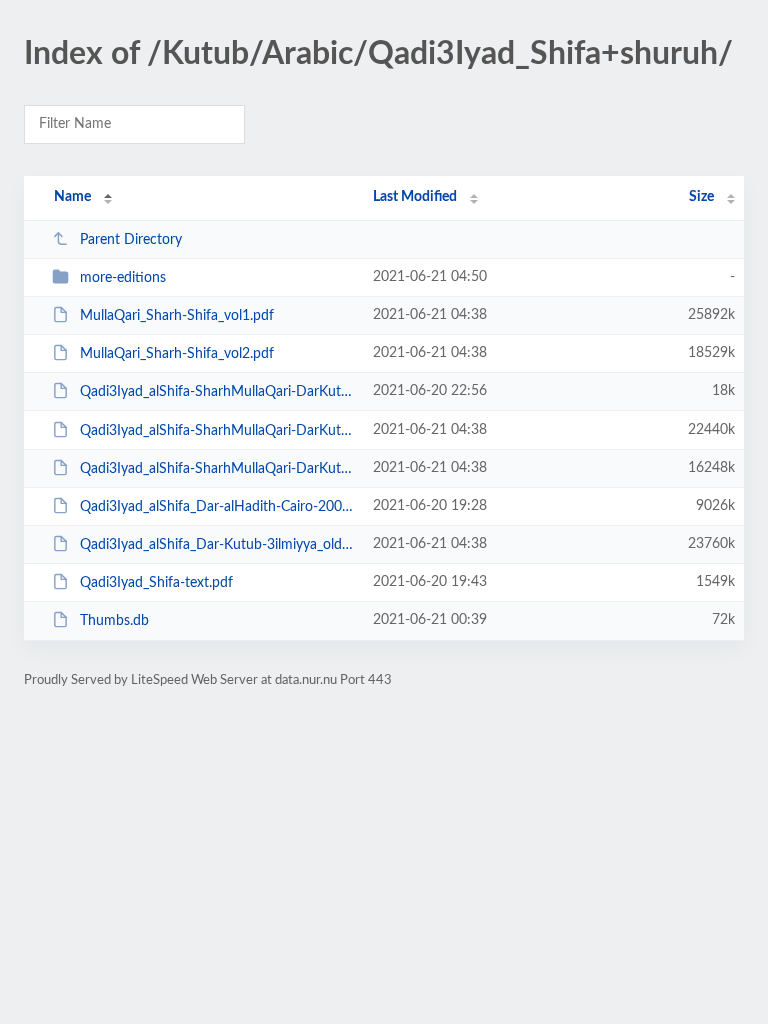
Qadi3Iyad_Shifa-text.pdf (156, 583)
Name (72, 197)
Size (701, 197)
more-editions (123, 278)
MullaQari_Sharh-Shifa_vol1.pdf (177, 316)
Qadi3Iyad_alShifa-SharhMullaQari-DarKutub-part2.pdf (217, 469)
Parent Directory (131, 240)
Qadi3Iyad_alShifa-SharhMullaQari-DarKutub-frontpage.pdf (217, 392)
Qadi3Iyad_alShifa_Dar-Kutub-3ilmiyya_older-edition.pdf (217, 545)
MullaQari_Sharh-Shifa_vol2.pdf (177, 354)
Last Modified (415, 197)
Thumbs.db (114, 621)
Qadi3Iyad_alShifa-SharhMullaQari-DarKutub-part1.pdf (217, 431)
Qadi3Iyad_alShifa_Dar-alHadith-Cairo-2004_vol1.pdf (217, 507)
